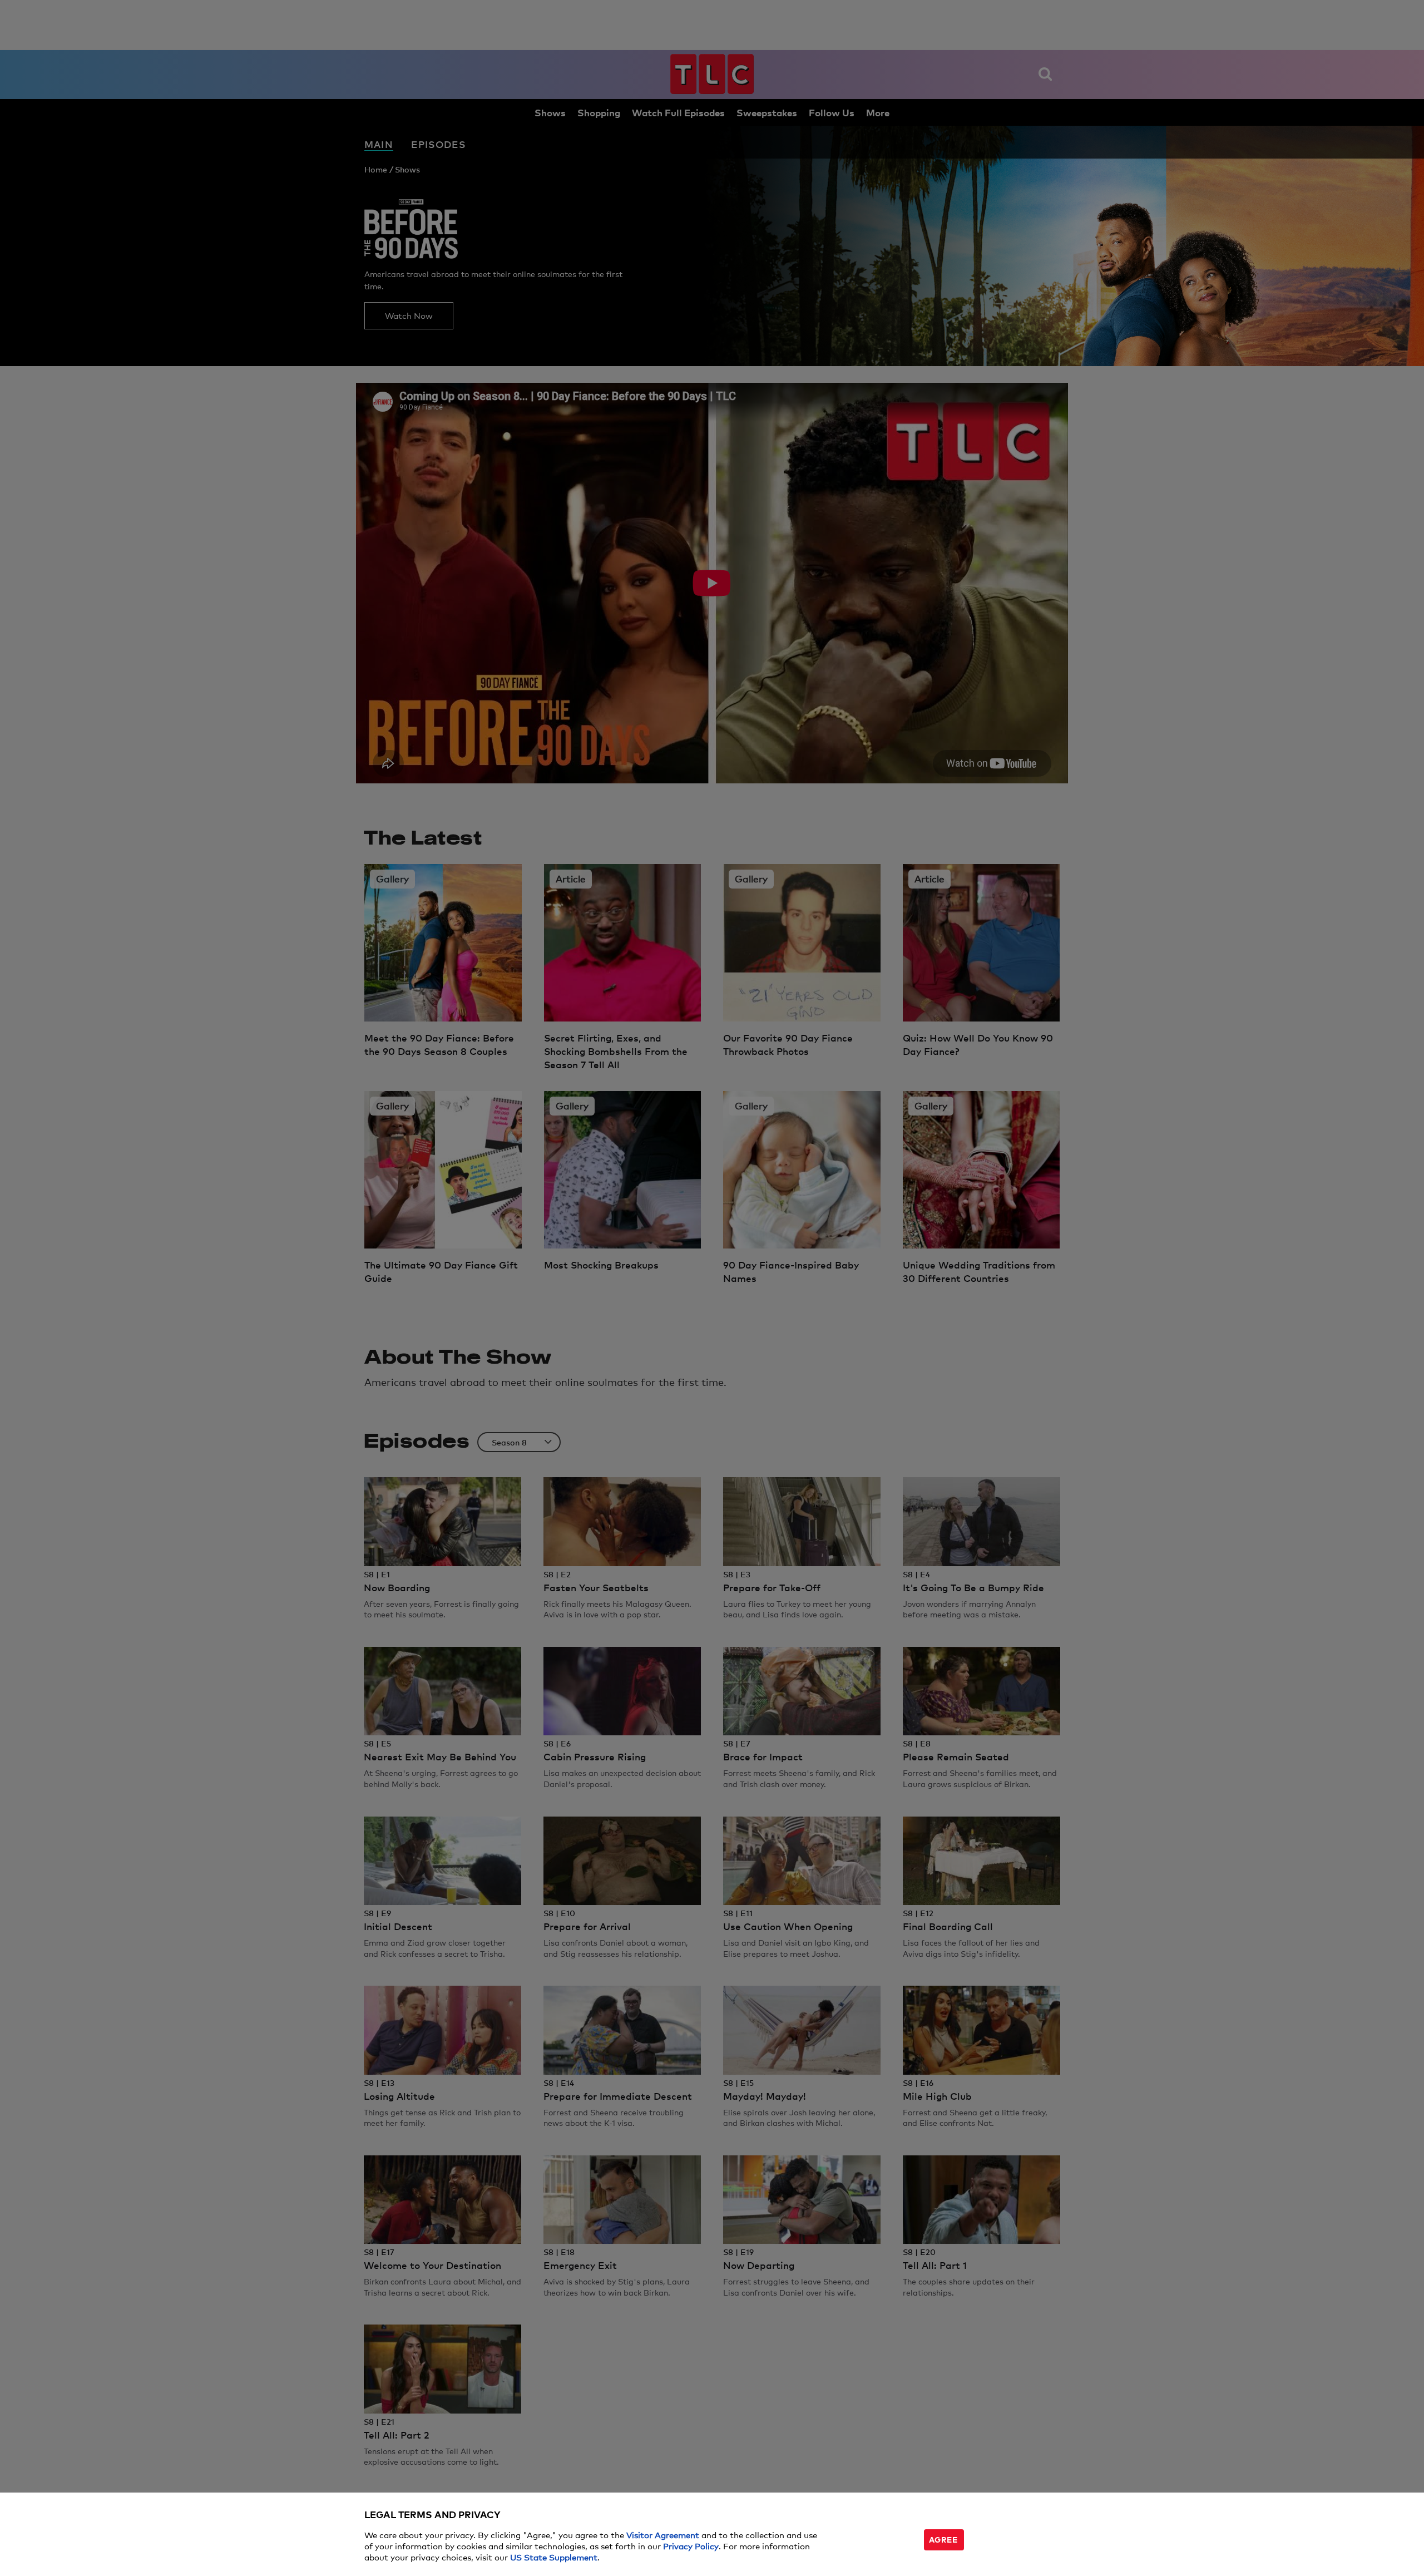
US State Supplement (554, 2557)
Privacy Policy (691, 2546)
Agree (943, 2539)
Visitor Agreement (663, 2535)
